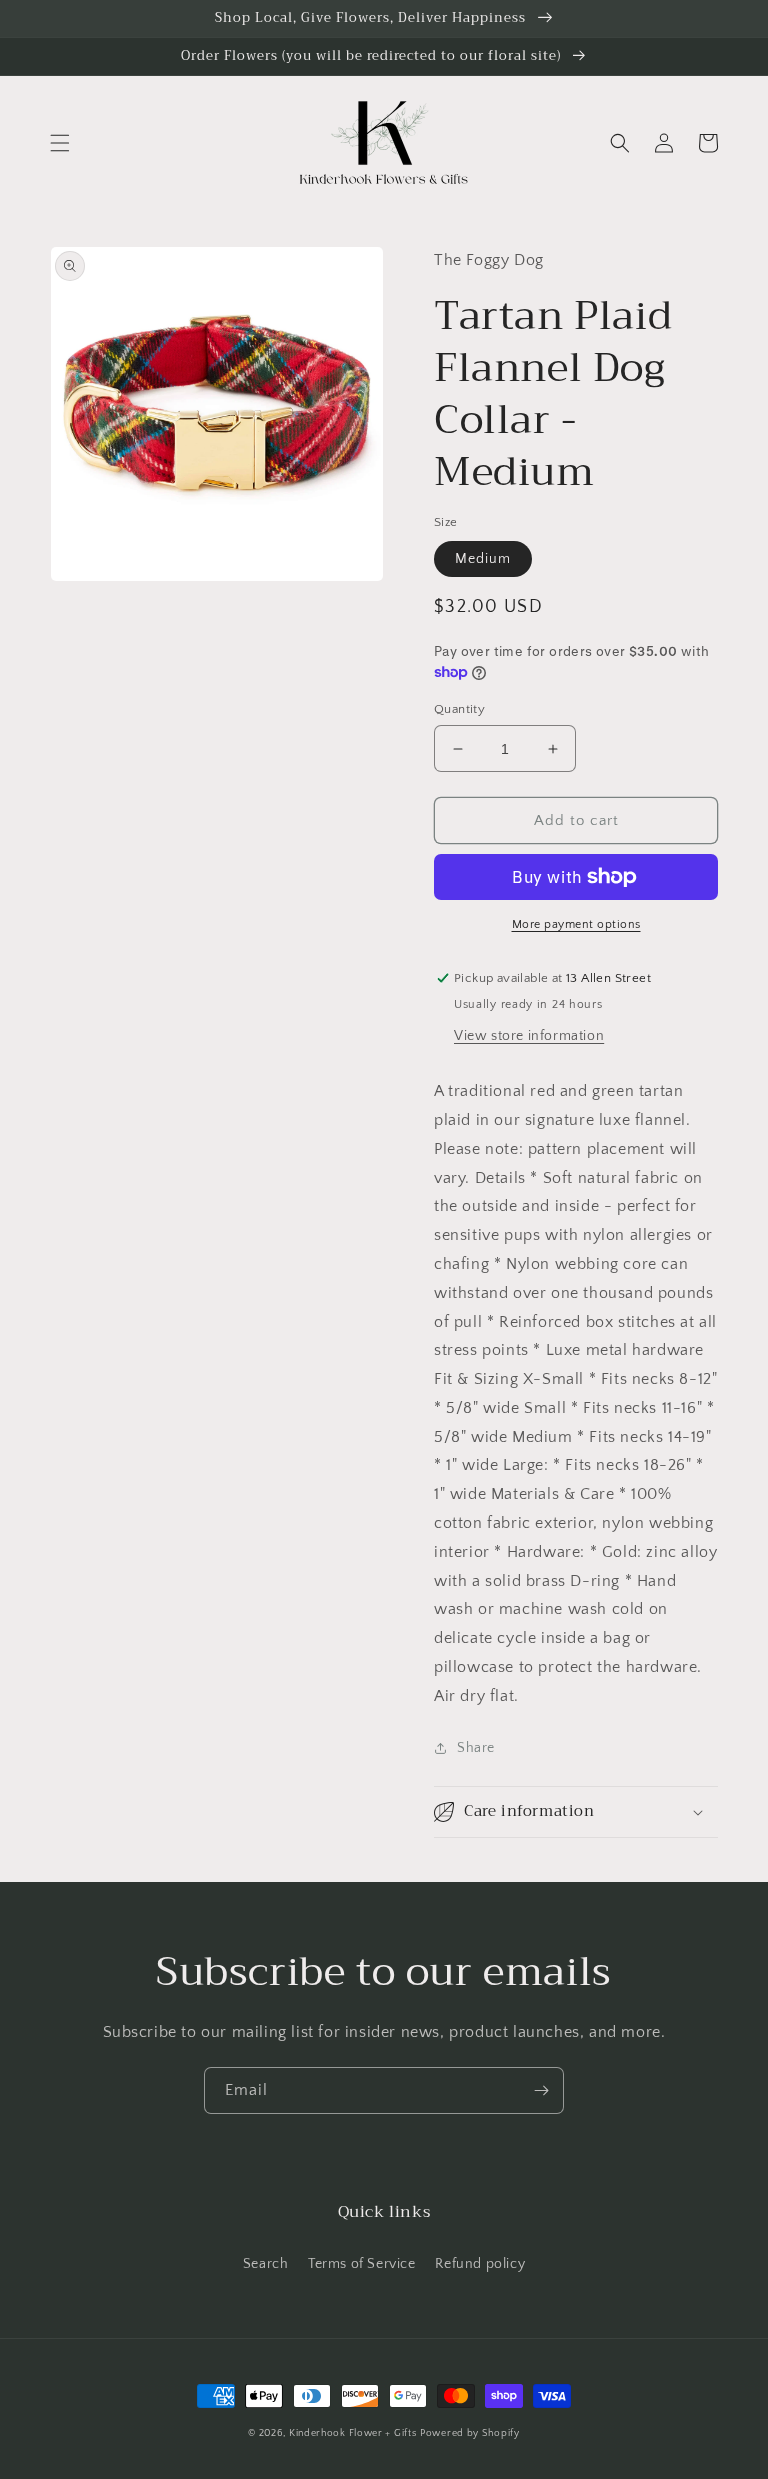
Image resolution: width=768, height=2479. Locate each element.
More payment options (576, 924)
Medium (483, 559)
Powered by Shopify (470, 2433)
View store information (529, 1036)
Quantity (459, 709)
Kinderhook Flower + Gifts (353, 2433)
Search (266, 2264)
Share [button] (476, 1748)
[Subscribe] (541, 2090)
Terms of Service (362, 2264)
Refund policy (480, 2264)
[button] (60, 143)
